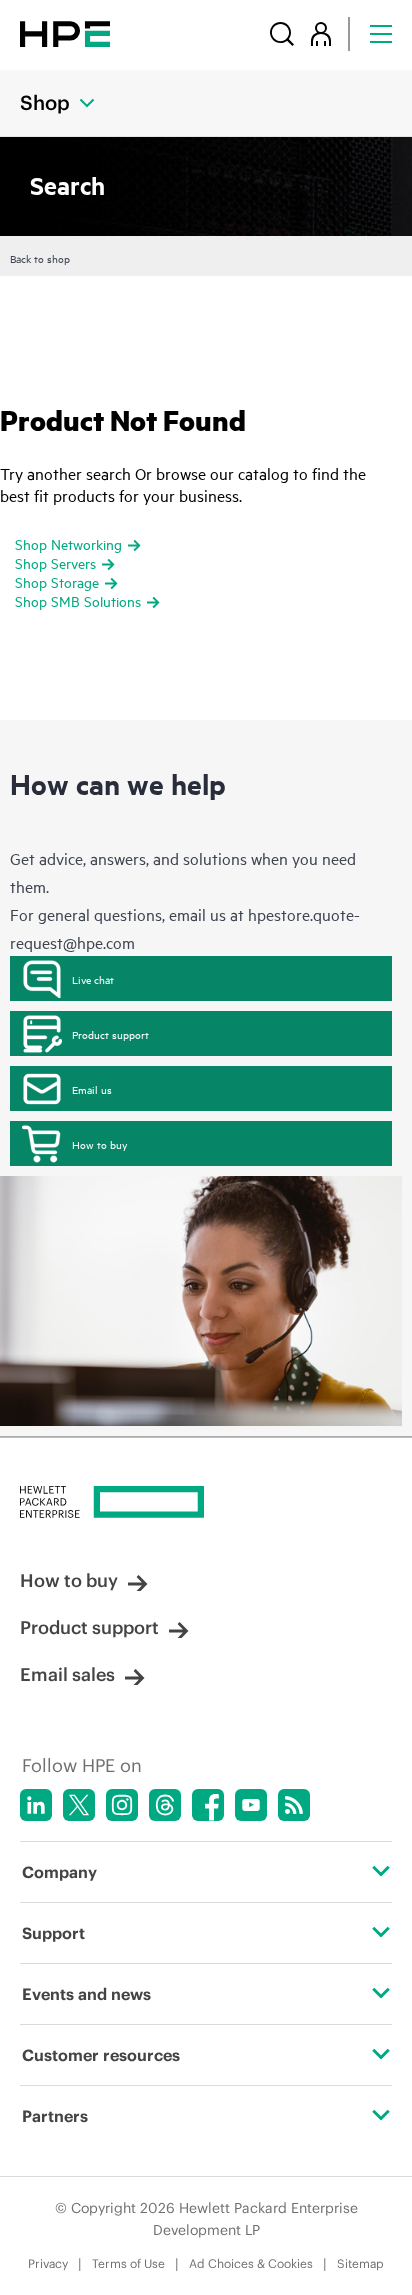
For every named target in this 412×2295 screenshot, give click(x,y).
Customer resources (101, 2055)
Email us (92, 1089)
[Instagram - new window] (122, 1805)
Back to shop (40, 258)
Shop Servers (55, 562)
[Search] (282, 33)
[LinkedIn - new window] (36, 1805)
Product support (110, 1034)
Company (59, 1872)
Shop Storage (57, 581)
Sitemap (360, 2263)
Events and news (86, 1994)
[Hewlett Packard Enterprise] (65, 33)
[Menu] (381, 33)
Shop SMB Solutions (78, 600)
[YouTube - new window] (251, 1805)
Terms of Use (128, 2263)
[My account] (321, 33)
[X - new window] (79, 1805)
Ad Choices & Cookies (251, 2263)
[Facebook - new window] (208, 1805)
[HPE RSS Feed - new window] (294, 1805)
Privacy (48, 2263)
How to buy (99, 1144)
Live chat (93, 979)
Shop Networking (68, 543)
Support (53, 1933)
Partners (55, 2116)
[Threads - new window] (165, 1805)
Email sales (67, 1674)
